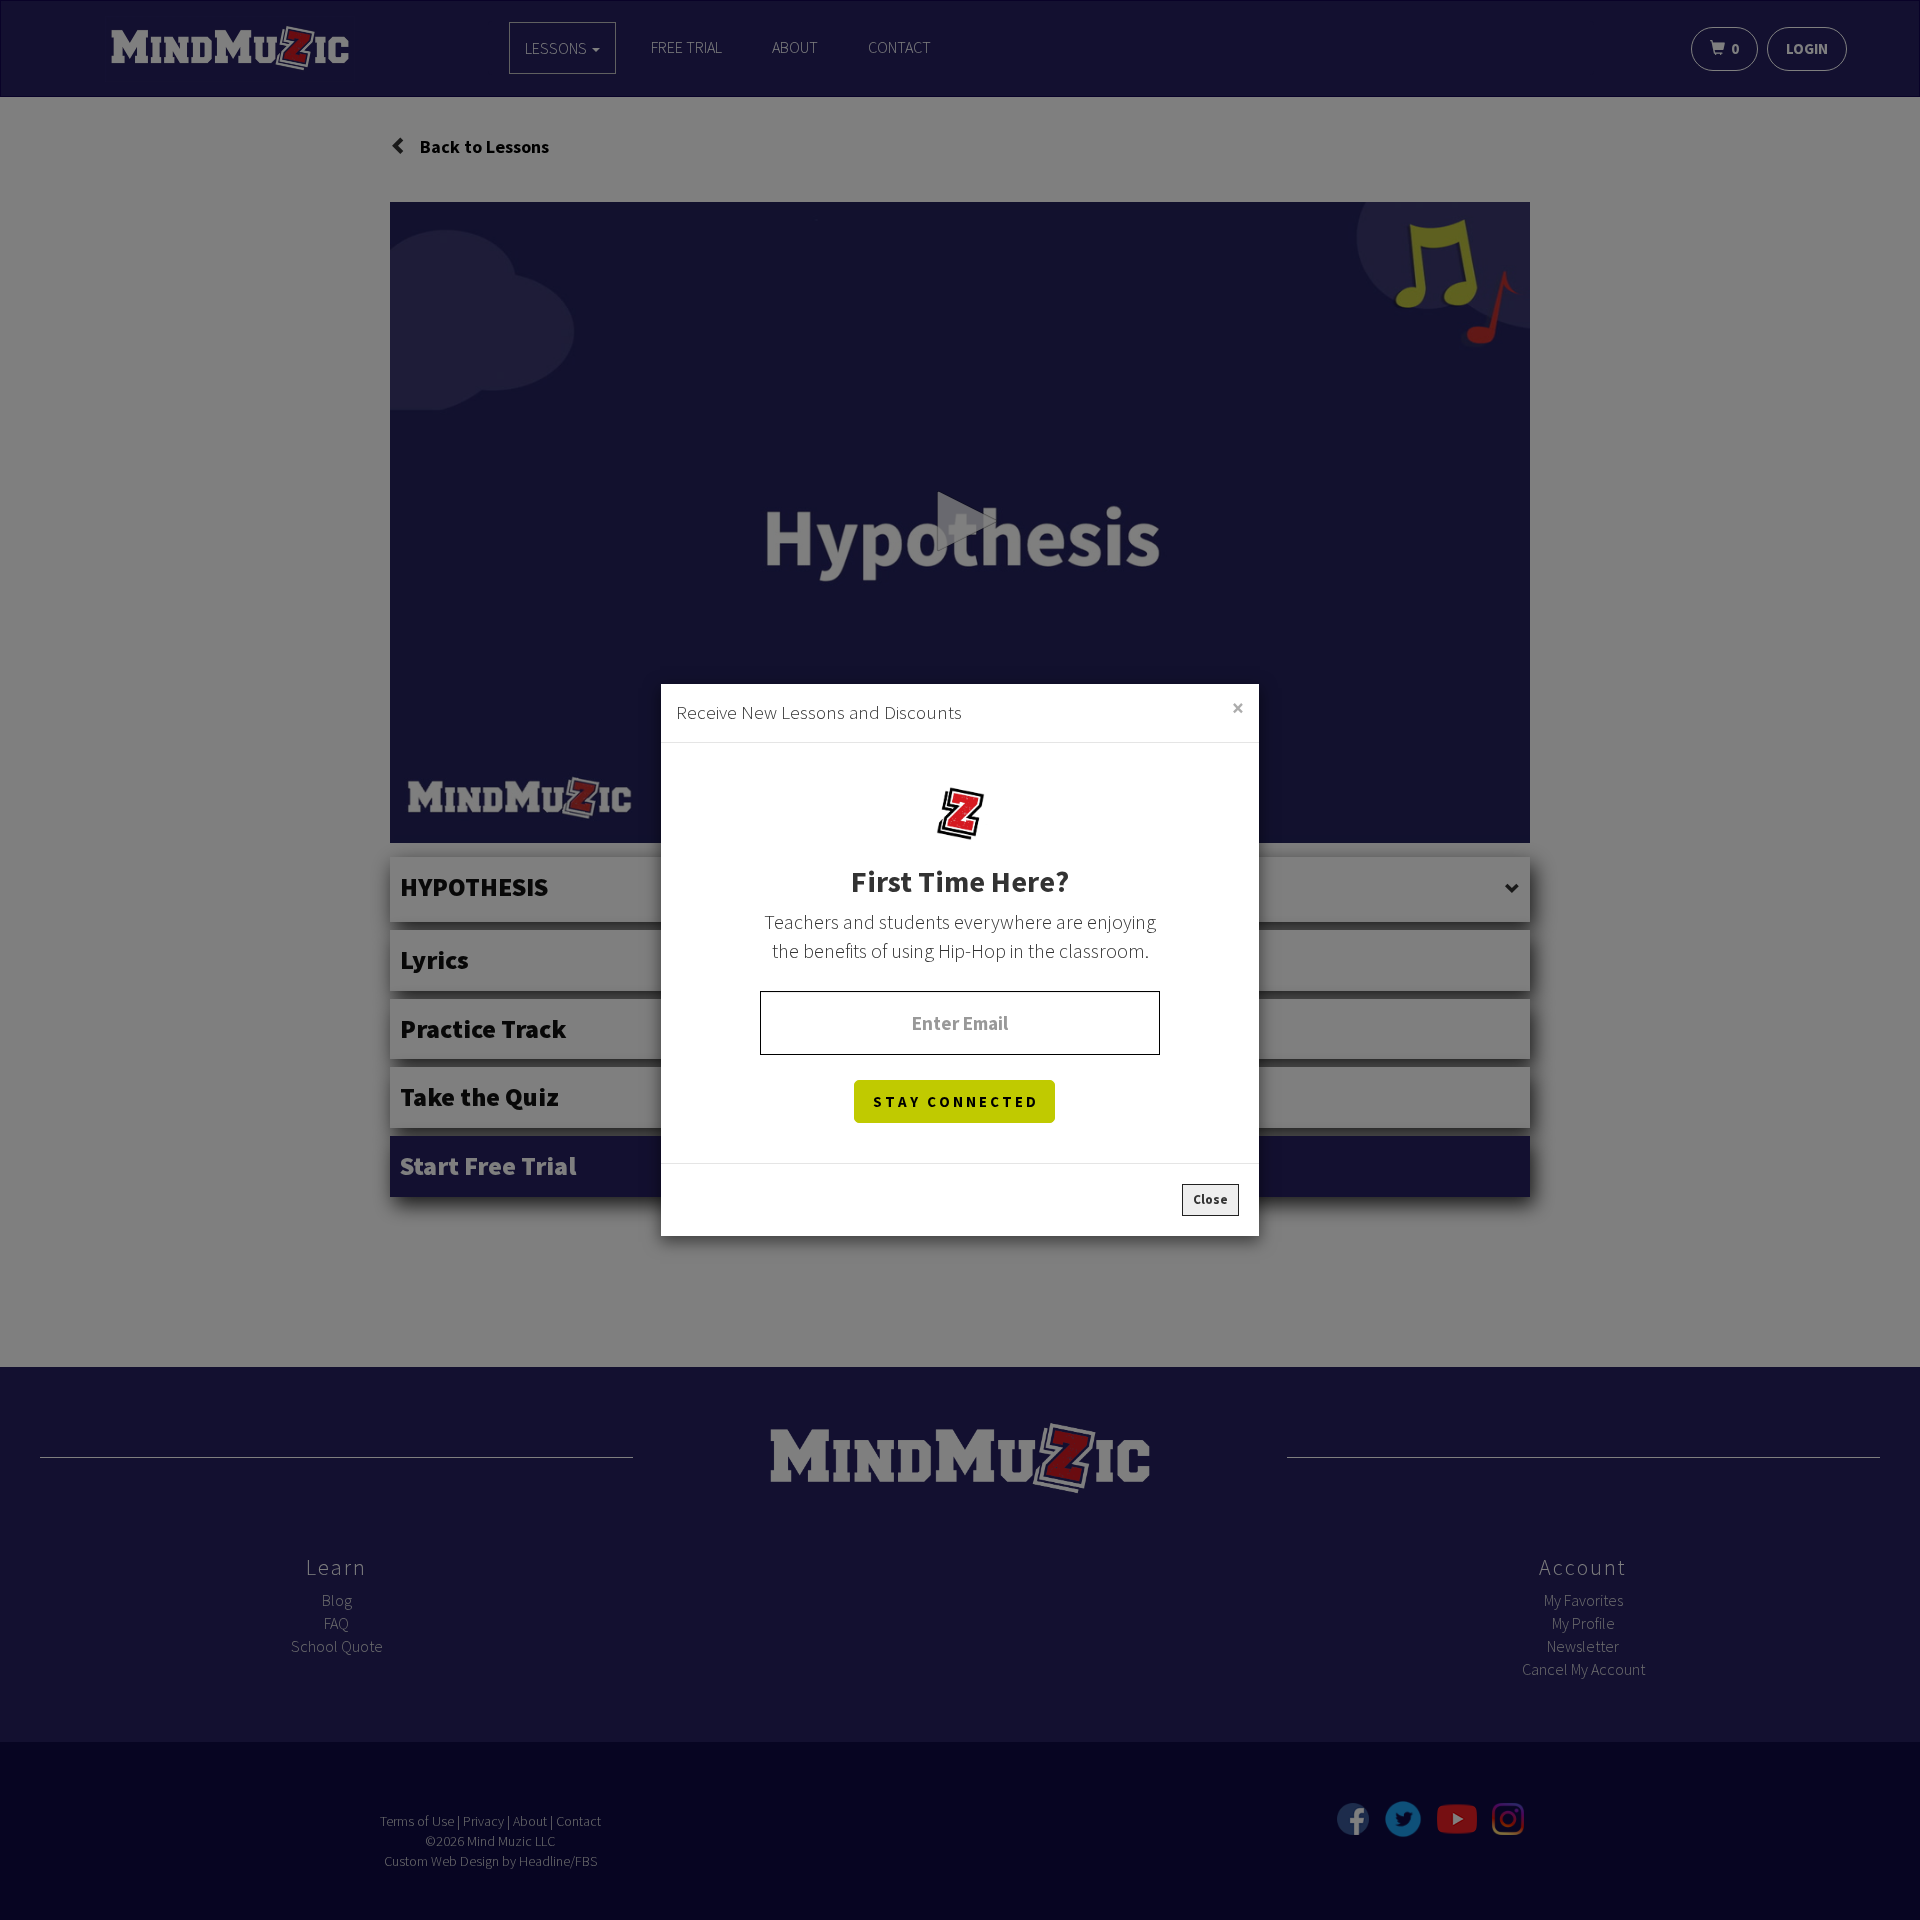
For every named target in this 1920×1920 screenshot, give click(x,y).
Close (1210, 1199)
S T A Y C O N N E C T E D (954, 1101)
